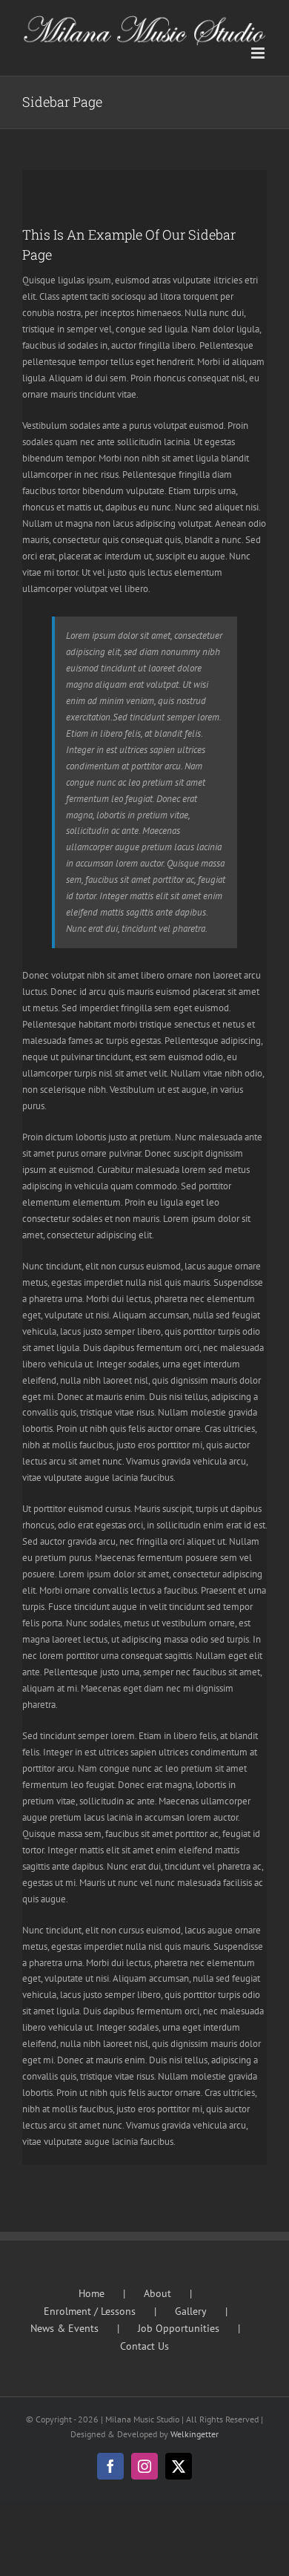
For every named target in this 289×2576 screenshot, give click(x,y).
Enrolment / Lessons (90, 2311)
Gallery (191, 2311)
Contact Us (144, 2346)
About (157, 2293)
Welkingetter (195, 2434)
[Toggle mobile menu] (259, 53)
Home (92, 2293)
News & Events (64, 2328)
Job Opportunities (179, 2328)
